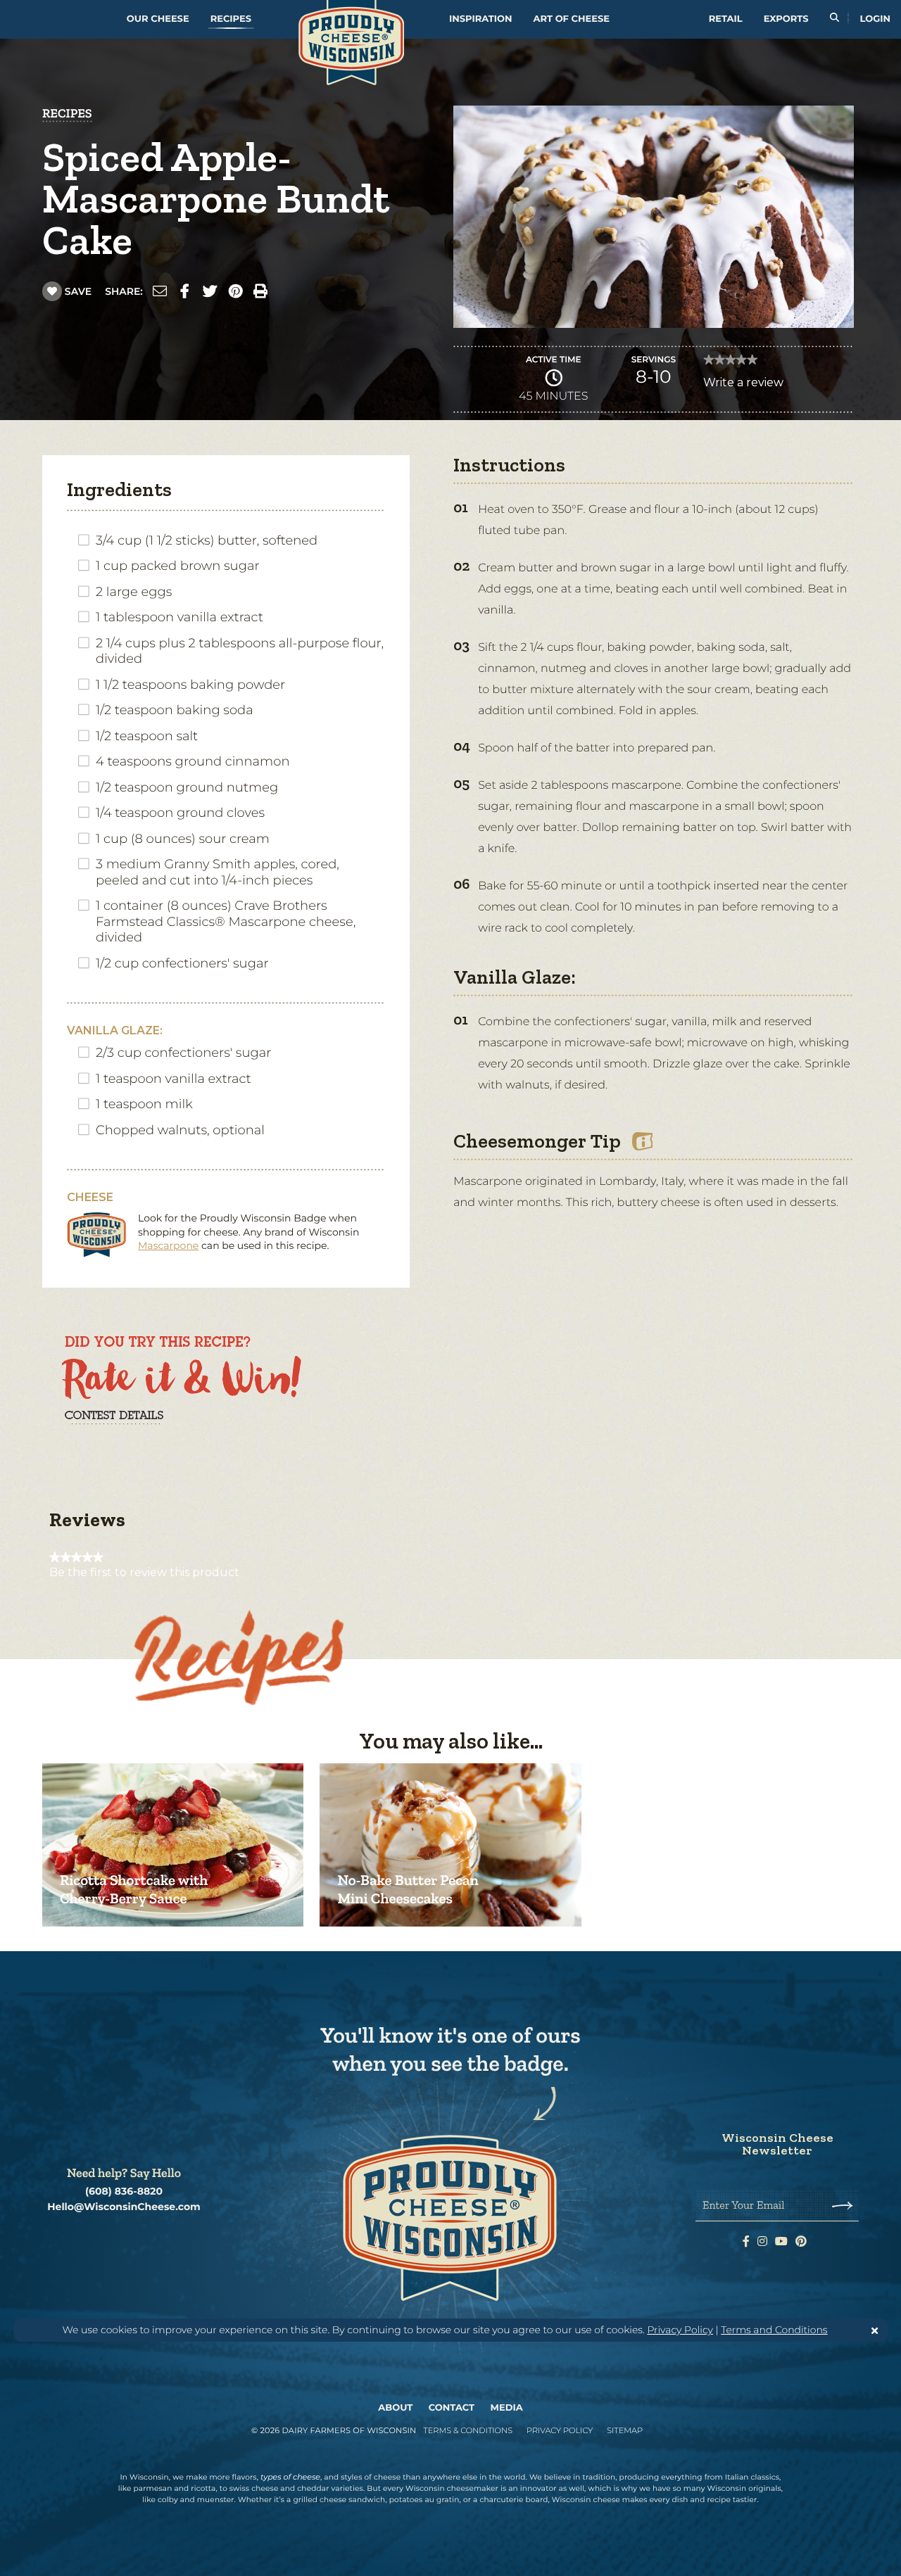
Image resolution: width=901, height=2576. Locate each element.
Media (507, 2408)
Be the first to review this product (144, 1573)
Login (875, 19)
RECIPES (67, 113)
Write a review (743, 386)
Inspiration (481, 19)
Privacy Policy (680, 2330)
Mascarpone (168, 1245)
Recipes (231, 19)
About (395, 2408)
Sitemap (625, 2430)
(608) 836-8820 (124, 2191)
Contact (452, 2408)
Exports (786, 19)
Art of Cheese (572, 19)
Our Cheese (158, 19)
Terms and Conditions (774, 2330)
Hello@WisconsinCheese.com (124, 2207)
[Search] (834, 19)
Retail (726, 19)
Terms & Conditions (468, 2430)
